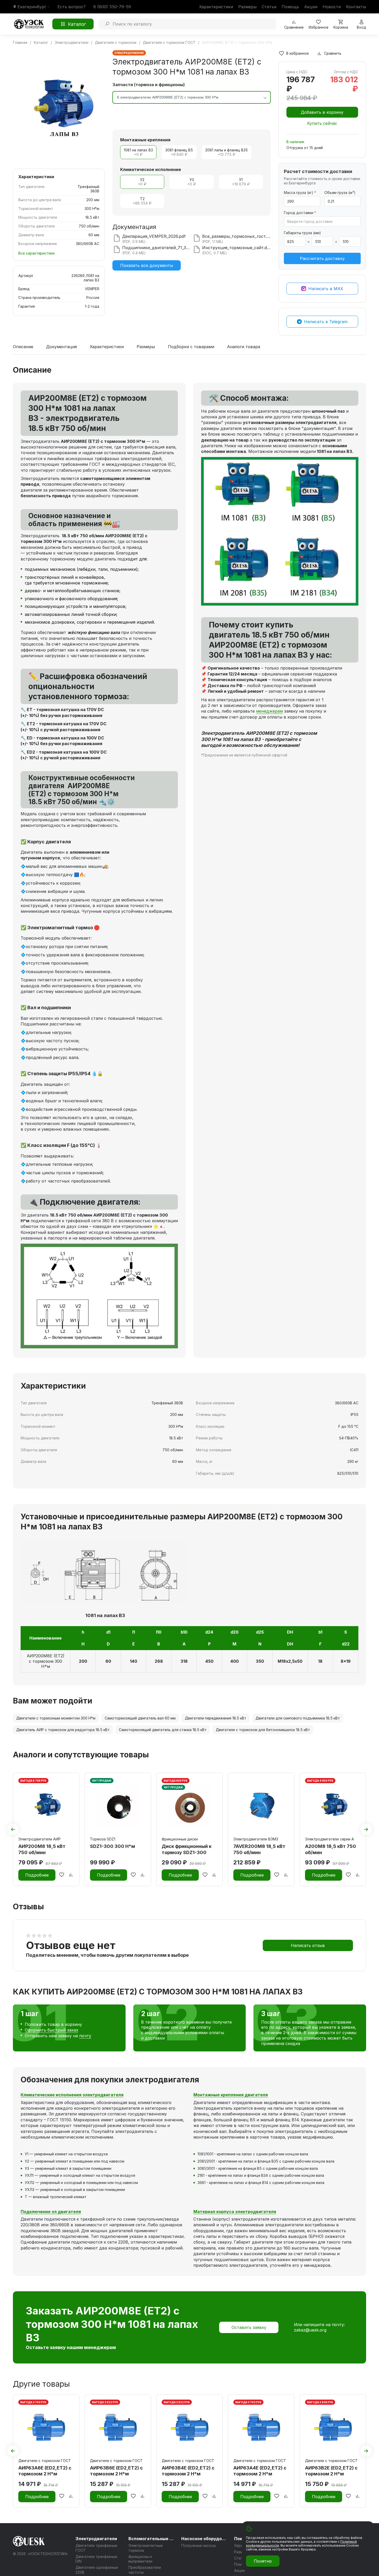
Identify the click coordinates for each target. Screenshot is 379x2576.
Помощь (290, 7)
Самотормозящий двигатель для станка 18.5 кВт (163, 1730)
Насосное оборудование (204, 2539)
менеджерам (269, 711)
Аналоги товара (244, 347)
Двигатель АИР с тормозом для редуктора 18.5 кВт (63, 1730)
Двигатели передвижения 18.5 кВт (216, 1718)
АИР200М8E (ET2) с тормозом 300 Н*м (46, 1661)
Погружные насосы (199, 2545)
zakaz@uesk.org (310, 2330)
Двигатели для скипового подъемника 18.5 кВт (298, 1718)
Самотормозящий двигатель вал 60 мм (140, 1718)
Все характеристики (36, 253)
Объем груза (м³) (340, 193)
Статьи (269, 7)
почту (85, 2036)
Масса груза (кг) (300, 193)
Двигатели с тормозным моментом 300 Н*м (56, 1718)
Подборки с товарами (191, 347)
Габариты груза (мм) (302, 233)
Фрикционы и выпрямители (140, 2559)
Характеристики (216, 7)
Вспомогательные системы (152, 2539)
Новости (332, 7)
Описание (23, 347)
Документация (61, 347)
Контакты (356, 7)
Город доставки (300, 213)
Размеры (247, 7)
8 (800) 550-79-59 (112, 7)
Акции (311, 7)
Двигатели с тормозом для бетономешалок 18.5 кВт (263, 1730)
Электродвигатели (96, 2539)
